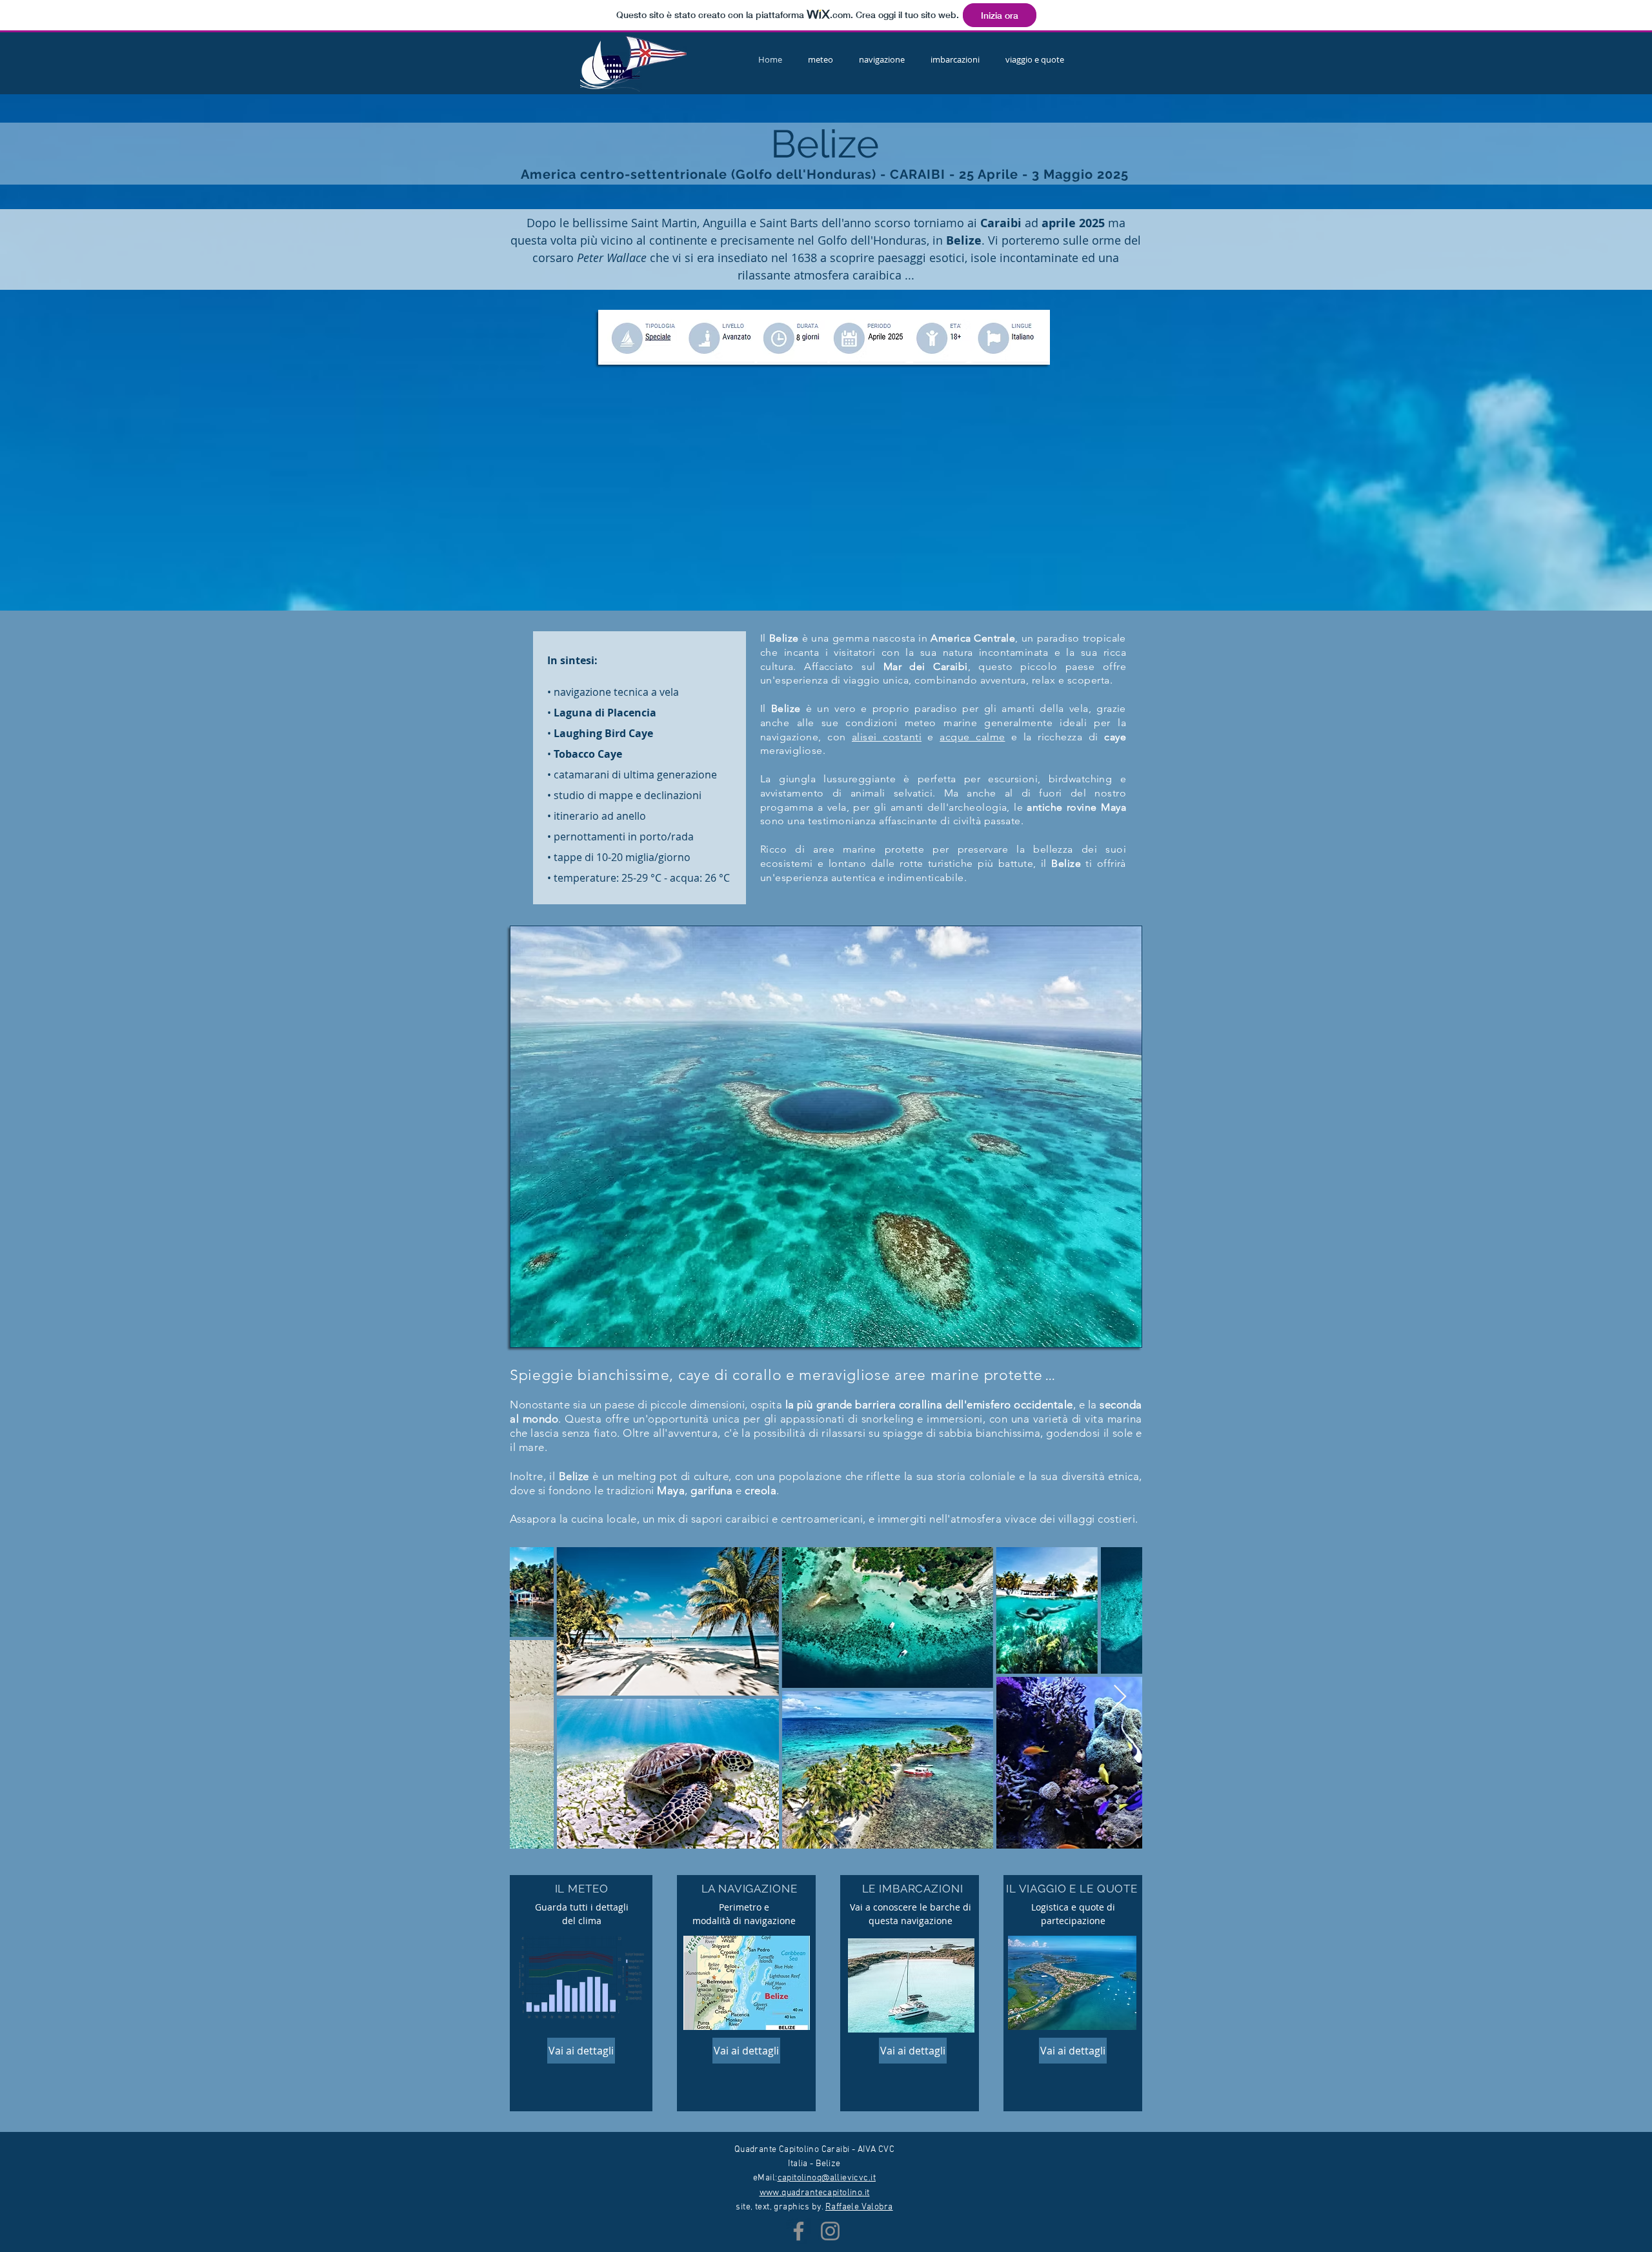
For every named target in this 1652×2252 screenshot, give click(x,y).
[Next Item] (1120, 1697)
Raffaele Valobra (859, 2207)
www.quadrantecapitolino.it (815, 2193)
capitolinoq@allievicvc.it (827, 2178)
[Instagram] (830, 2231)
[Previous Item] (532, 1697)
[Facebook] (799, 2231)
